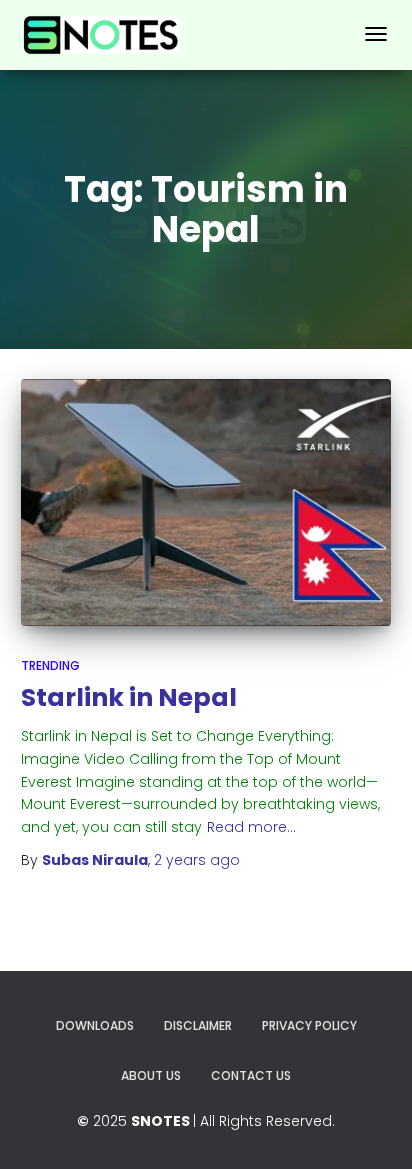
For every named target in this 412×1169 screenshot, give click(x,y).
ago (197, 860)
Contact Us (251, 1075)
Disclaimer (198, 1025)
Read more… (251, 827)
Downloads (95, 1025)
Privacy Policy (309, 1025)
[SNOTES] (102, 35)
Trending (50, 665)
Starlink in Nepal (129, 697)
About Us (151, 1075)
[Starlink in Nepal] (206, 502)
